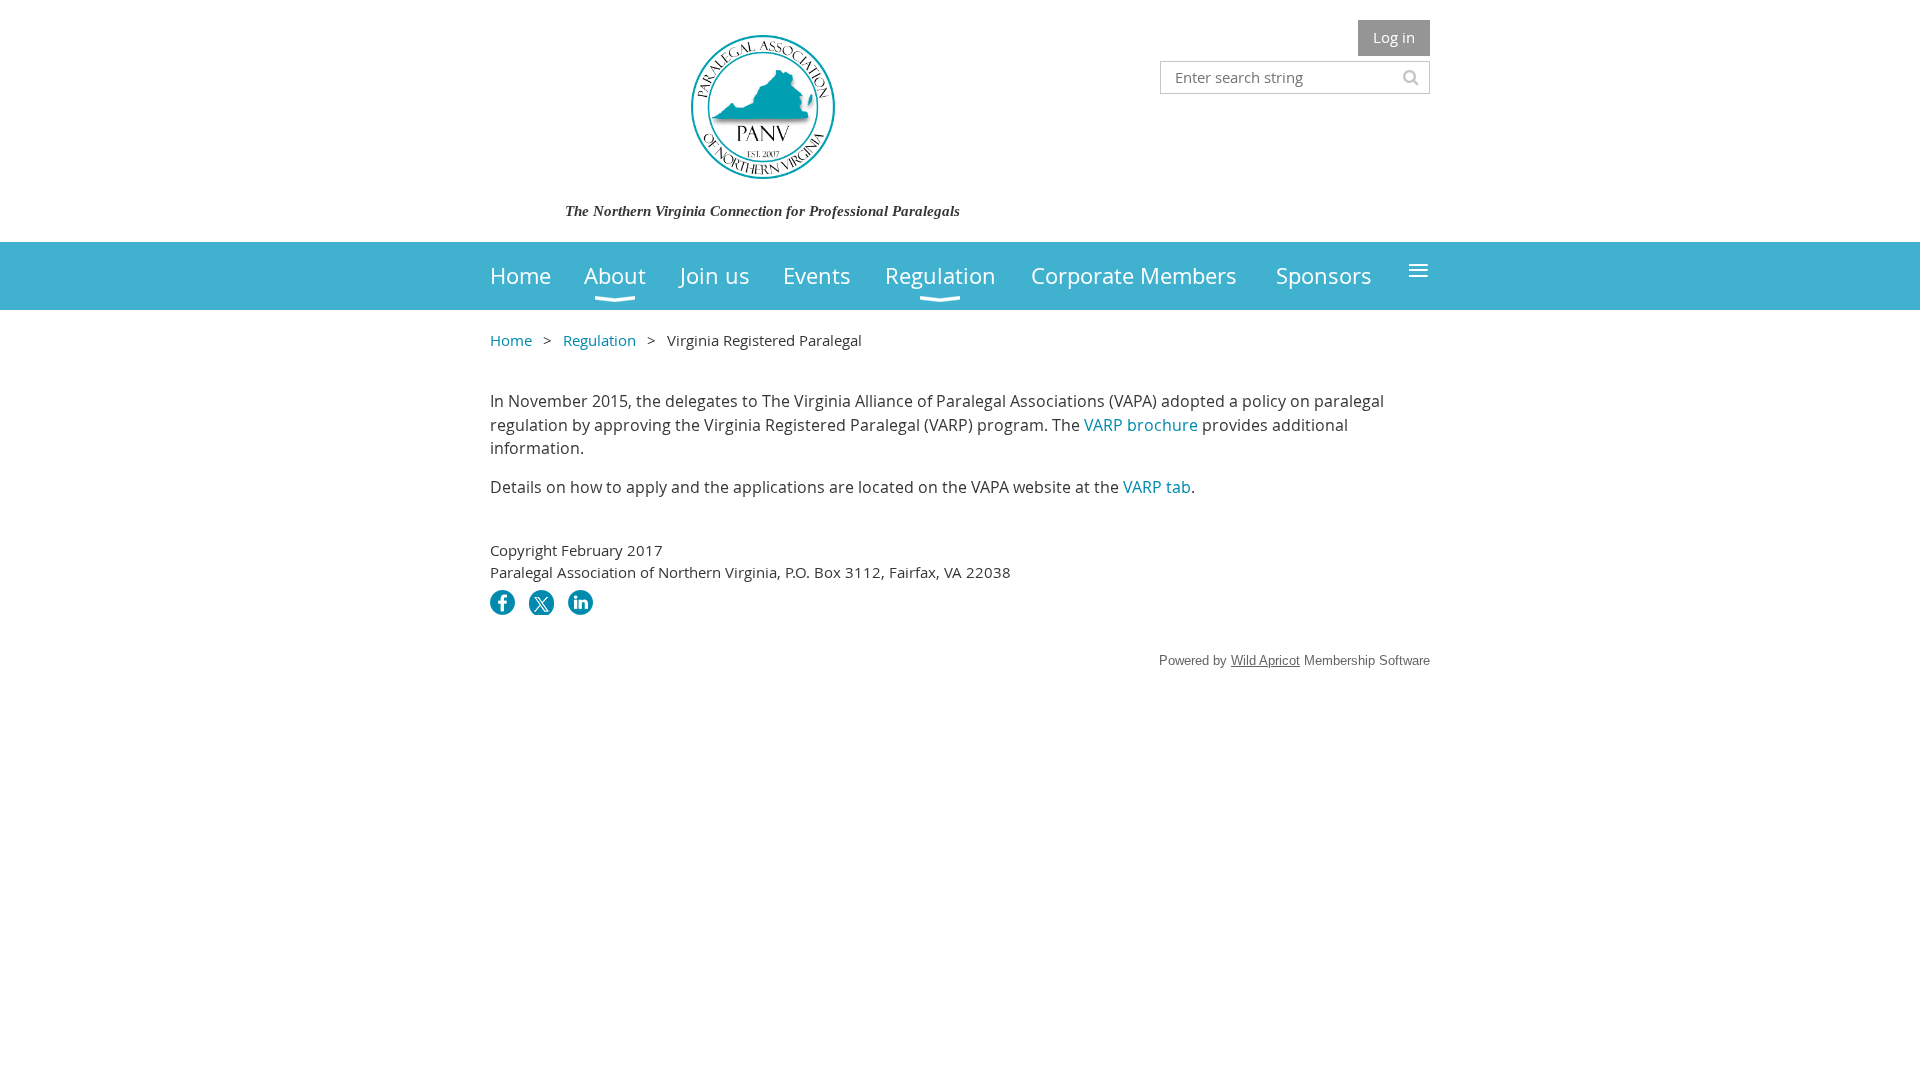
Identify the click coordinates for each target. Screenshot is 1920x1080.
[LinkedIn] (580, 602)
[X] (541, 602)
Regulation (599, 340)
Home (511, 340)
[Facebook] (502, 602)
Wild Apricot (1265, 660)
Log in (1394, 37)
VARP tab (1157, 487)
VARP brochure (1141, 425)
